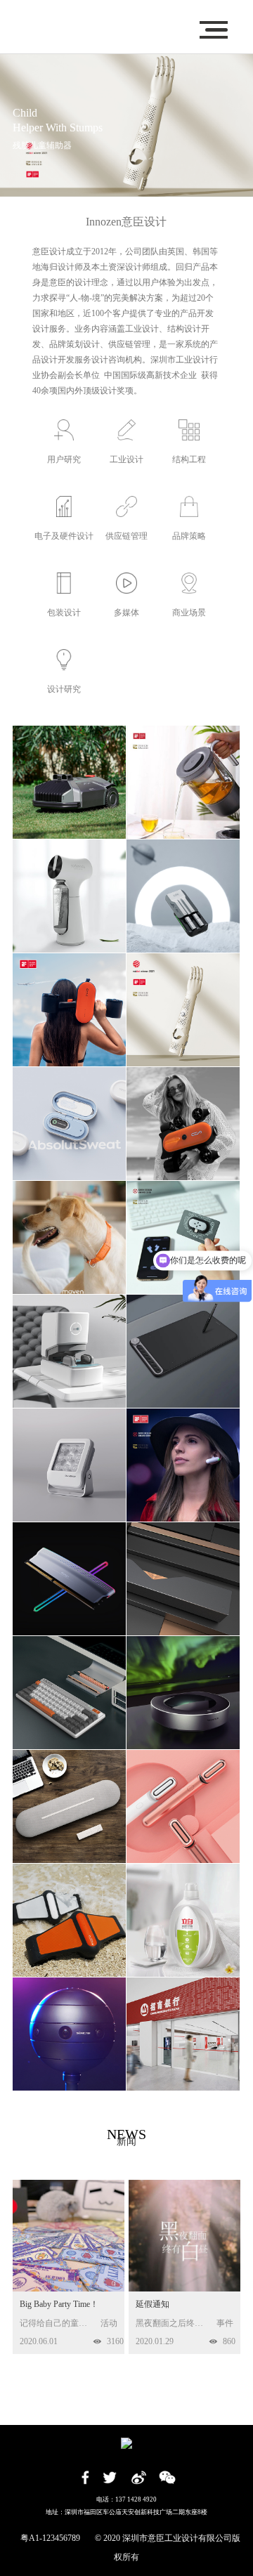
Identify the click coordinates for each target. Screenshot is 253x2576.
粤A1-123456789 (50, 2538)
